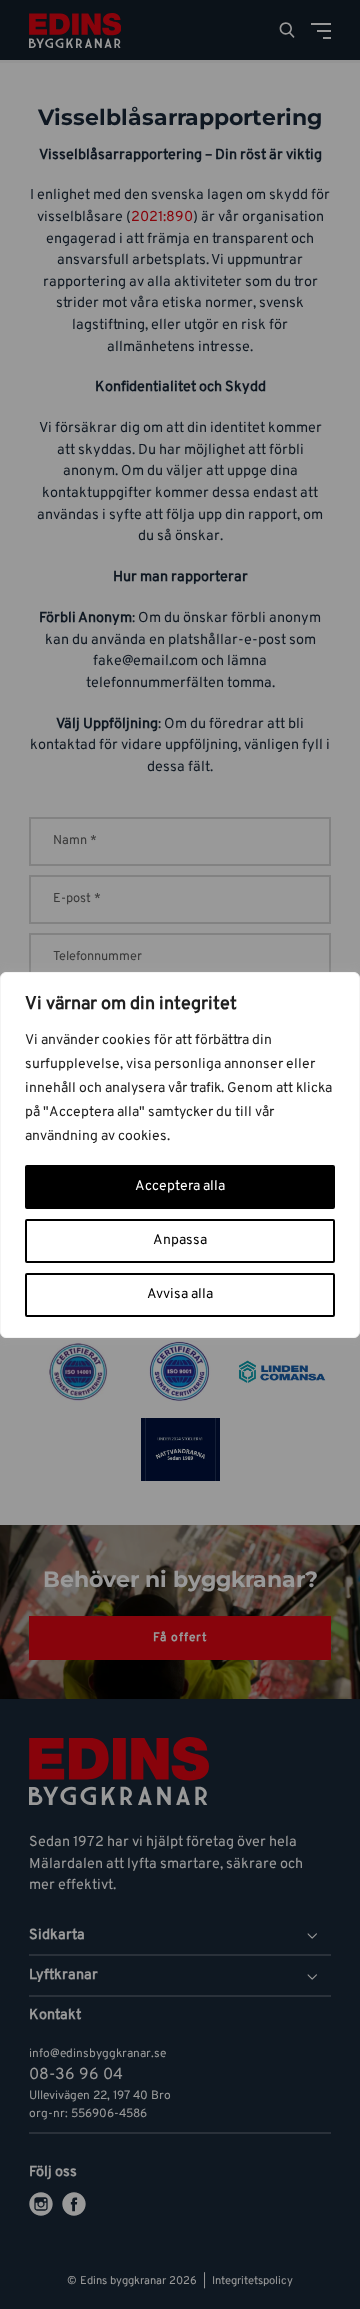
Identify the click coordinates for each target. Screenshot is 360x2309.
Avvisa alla (180, 1294)
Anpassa (180, 1240)
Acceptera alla (180, 1186)
